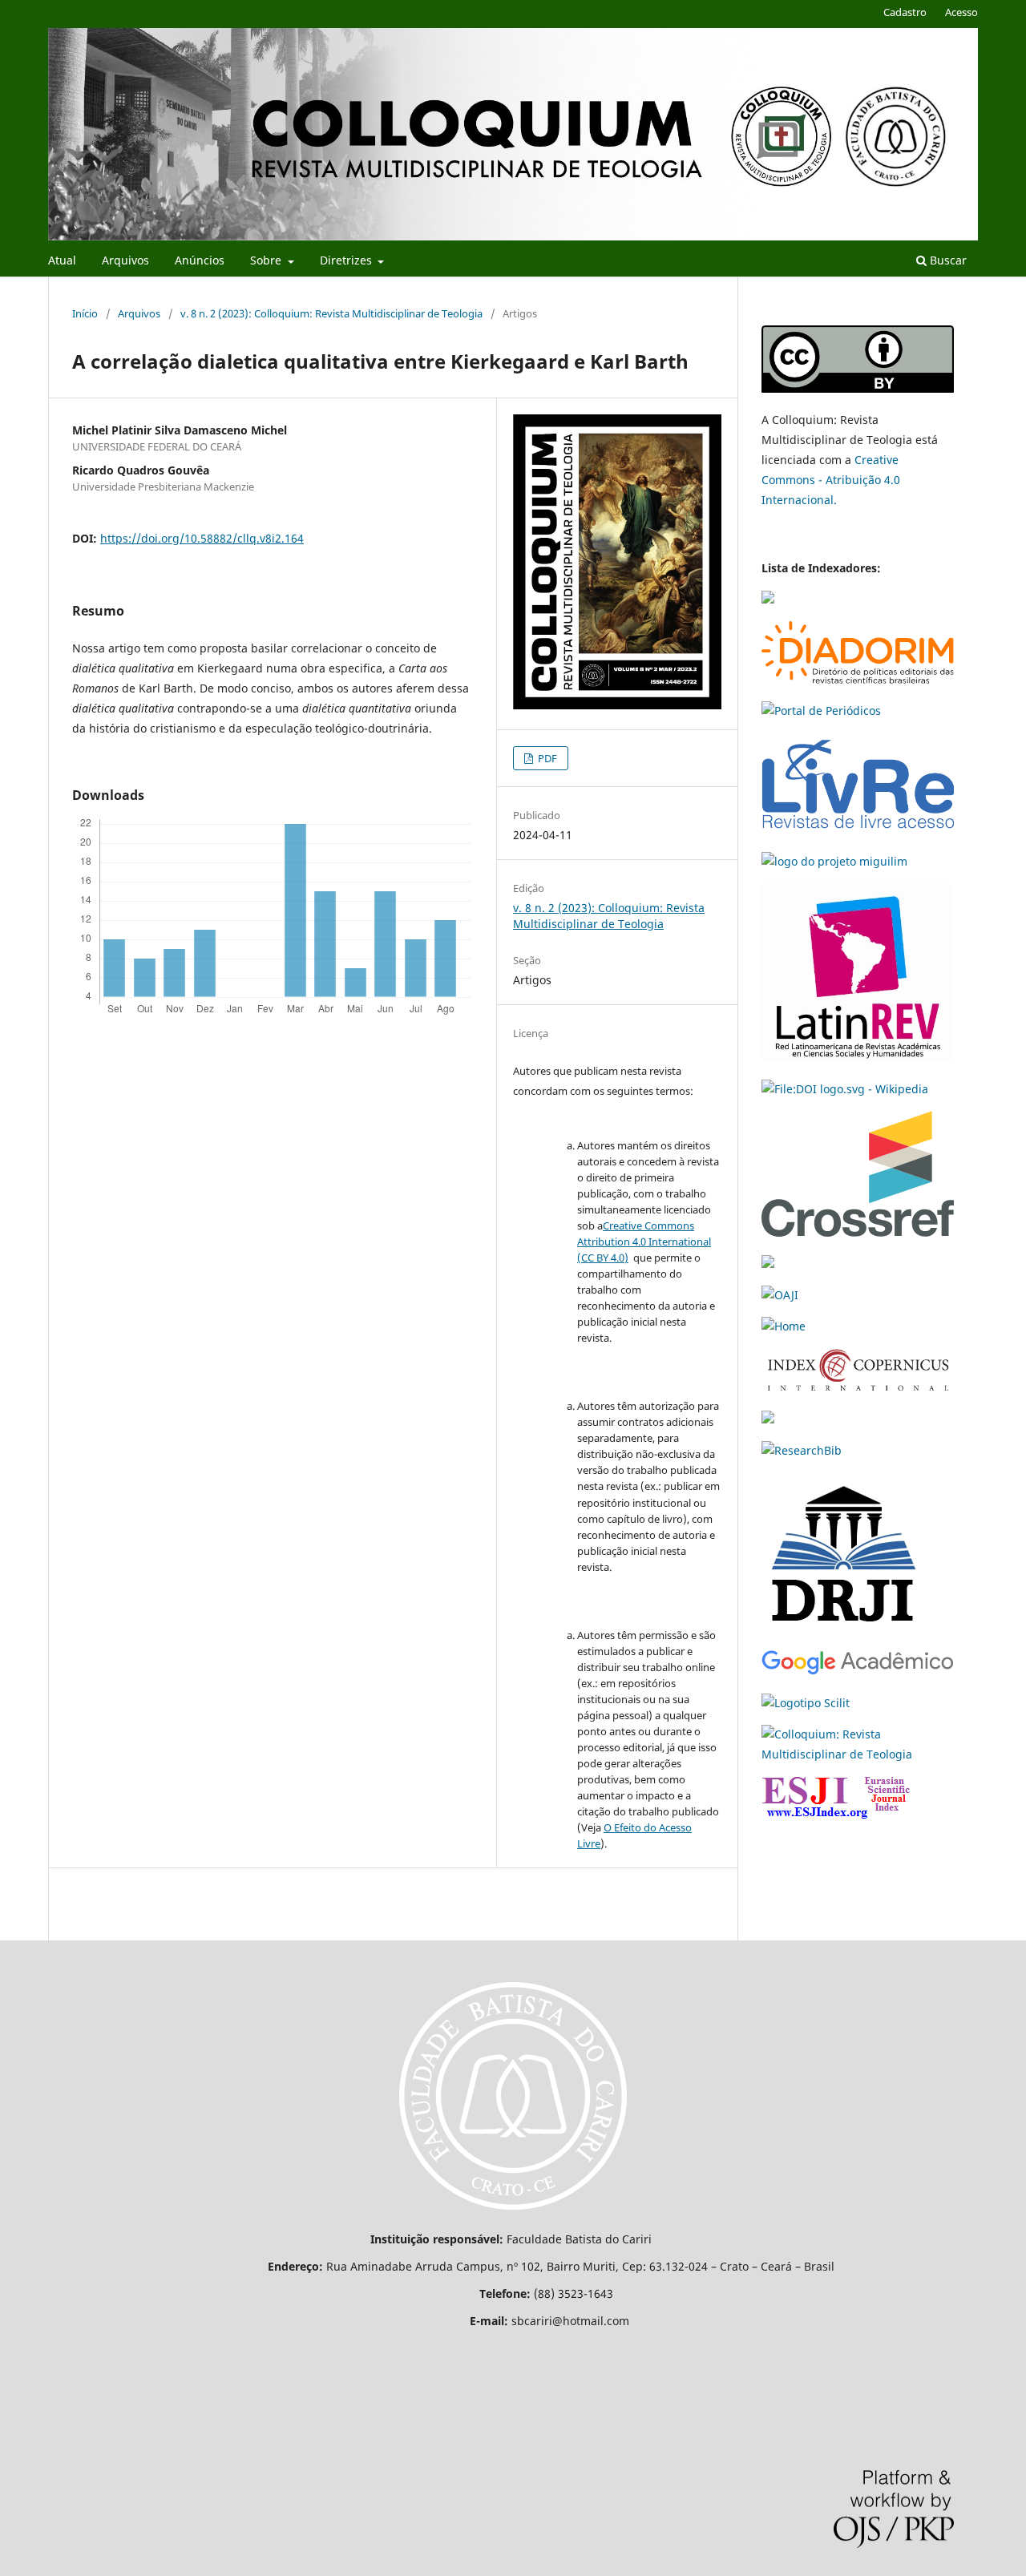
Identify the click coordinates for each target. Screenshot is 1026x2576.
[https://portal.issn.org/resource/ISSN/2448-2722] (784, 1326)
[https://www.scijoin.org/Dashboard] (858, 1754)
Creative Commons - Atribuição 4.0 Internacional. (831, 480)
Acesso (961, 12)
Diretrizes (347, 260)
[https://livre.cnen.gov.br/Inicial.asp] (858, 830)
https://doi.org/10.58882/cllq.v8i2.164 (202, 538)
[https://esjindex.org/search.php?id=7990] (836, 1814)
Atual (62, 260)
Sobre (267, 260)
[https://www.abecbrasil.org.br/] (768, 1264)
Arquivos (125, 260)
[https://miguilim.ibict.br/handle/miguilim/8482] (834, 861)
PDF (546, 758)
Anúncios (200, 260)
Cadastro (905, 12)
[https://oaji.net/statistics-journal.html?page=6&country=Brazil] (780, 1295)
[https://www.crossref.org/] (858, 1232)
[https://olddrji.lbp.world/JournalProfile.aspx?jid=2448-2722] (842, 1628)
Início (85, 313)
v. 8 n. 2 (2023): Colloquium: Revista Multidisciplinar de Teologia (331, 313)
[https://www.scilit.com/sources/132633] (806, 1703)
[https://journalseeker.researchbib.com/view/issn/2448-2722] (802, 1450)
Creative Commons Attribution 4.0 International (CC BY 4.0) (644, 1242)
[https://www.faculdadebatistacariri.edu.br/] (513, 2212)
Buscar (947, 260)
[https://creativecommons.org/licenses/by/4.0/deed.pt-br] (858, 388)
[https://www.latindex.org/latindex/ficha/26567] (768, 599)
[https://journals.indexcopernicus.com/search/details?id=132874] (858, 1388)
